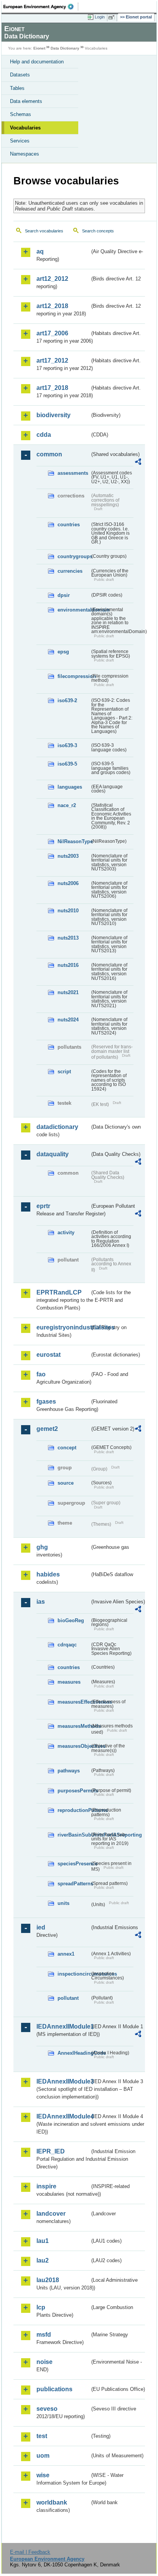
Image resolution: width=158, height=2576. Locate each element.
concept (67, 1448)
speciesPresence (74, 1864)
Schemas (21, 114)
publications (54, 2389)
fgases (46, 1402)
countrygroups (74, 556)
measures (69, 1682)
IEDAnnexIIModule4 (63, 2116)
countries (69, 525)
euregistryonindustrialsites (63, 1327)
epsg (63, 652)
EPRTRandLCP (59, 1292)
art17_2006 (52, 333)
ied (41, 1927)
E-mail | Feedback (30, 2552)
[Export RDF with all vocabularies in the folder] (138, 463)
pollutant (68, 1998)
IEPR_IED (51, 2151)
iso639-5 (67, 764)
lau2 (43, 2260)
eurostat (49, 1355)
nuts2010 (68, 911)
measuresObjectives (74, 1746)
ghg (42, 1547)
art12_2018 (52, 306)
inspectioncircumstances (74, 1974)
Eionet (39, 48)
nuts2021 (68, 992)
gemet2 (47, 1429)
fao (41, 1374)
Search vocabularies (44, 231)
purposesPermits (74, 1791)
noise (44, 2362)
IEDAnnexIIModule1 (63, 2026)
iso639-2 (67, 700)
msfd (44, 2335)
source (66, 1483)
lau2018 (48, 2280)
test (42, 2436)
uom (43, 2456)
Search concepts (98, 231)
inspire (46, 2186)
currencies (70, 571)
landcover (51, 2214)
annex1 (66, 1954)
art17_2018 (52, 388)
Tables (17, 88)
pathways (69, 1771)
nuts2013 (68, 938)
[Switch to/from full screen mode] (113, 17)
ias (41, 1602)
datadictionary (57, 1127)
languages (70, 787)
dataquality (53, 1154)
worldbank (52, 2502)
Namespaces (25, 154)
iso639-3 (67, 745)
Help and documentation (37, 62)
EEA (41, 7)
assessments (73, 473)
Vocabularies (25, 128)
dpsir (64, 595)
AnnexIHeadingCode (74, 2053)
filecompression (74, 676)
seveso (47, 2409)
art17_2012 (52, 361)
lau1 (43, 2241)
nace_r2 (67, 805)
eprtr (43, 1206)
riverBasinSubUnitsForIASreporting (74, 1835)
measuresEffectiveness (74, 1702)
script (64, 1072)
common (49, 454)
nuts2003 (68, 856)
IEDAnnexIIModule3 (63, 2081)
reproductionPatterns (74, 1810)
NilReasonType (74, 841)
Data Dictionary (65, 48)
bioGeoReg (71, 1620)
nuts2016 (68, 965)
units (63, 1903)
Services (20, 141)
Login (100, 17)
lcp (41, 2307)
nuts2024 (68, 1020)
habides (48, 1574)
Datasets (20, 75)
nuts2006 (68, 883)
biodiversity (53, 415)
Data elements (26, 101)
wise (43, 2475)
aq (40, 251)
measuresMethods (74, 1726)
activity (66, 1232)
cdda (44, 435)
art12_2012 (52, 279)
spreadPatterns (74, 1884)
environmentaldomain (74, 610)
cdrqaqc (67, 1645)
